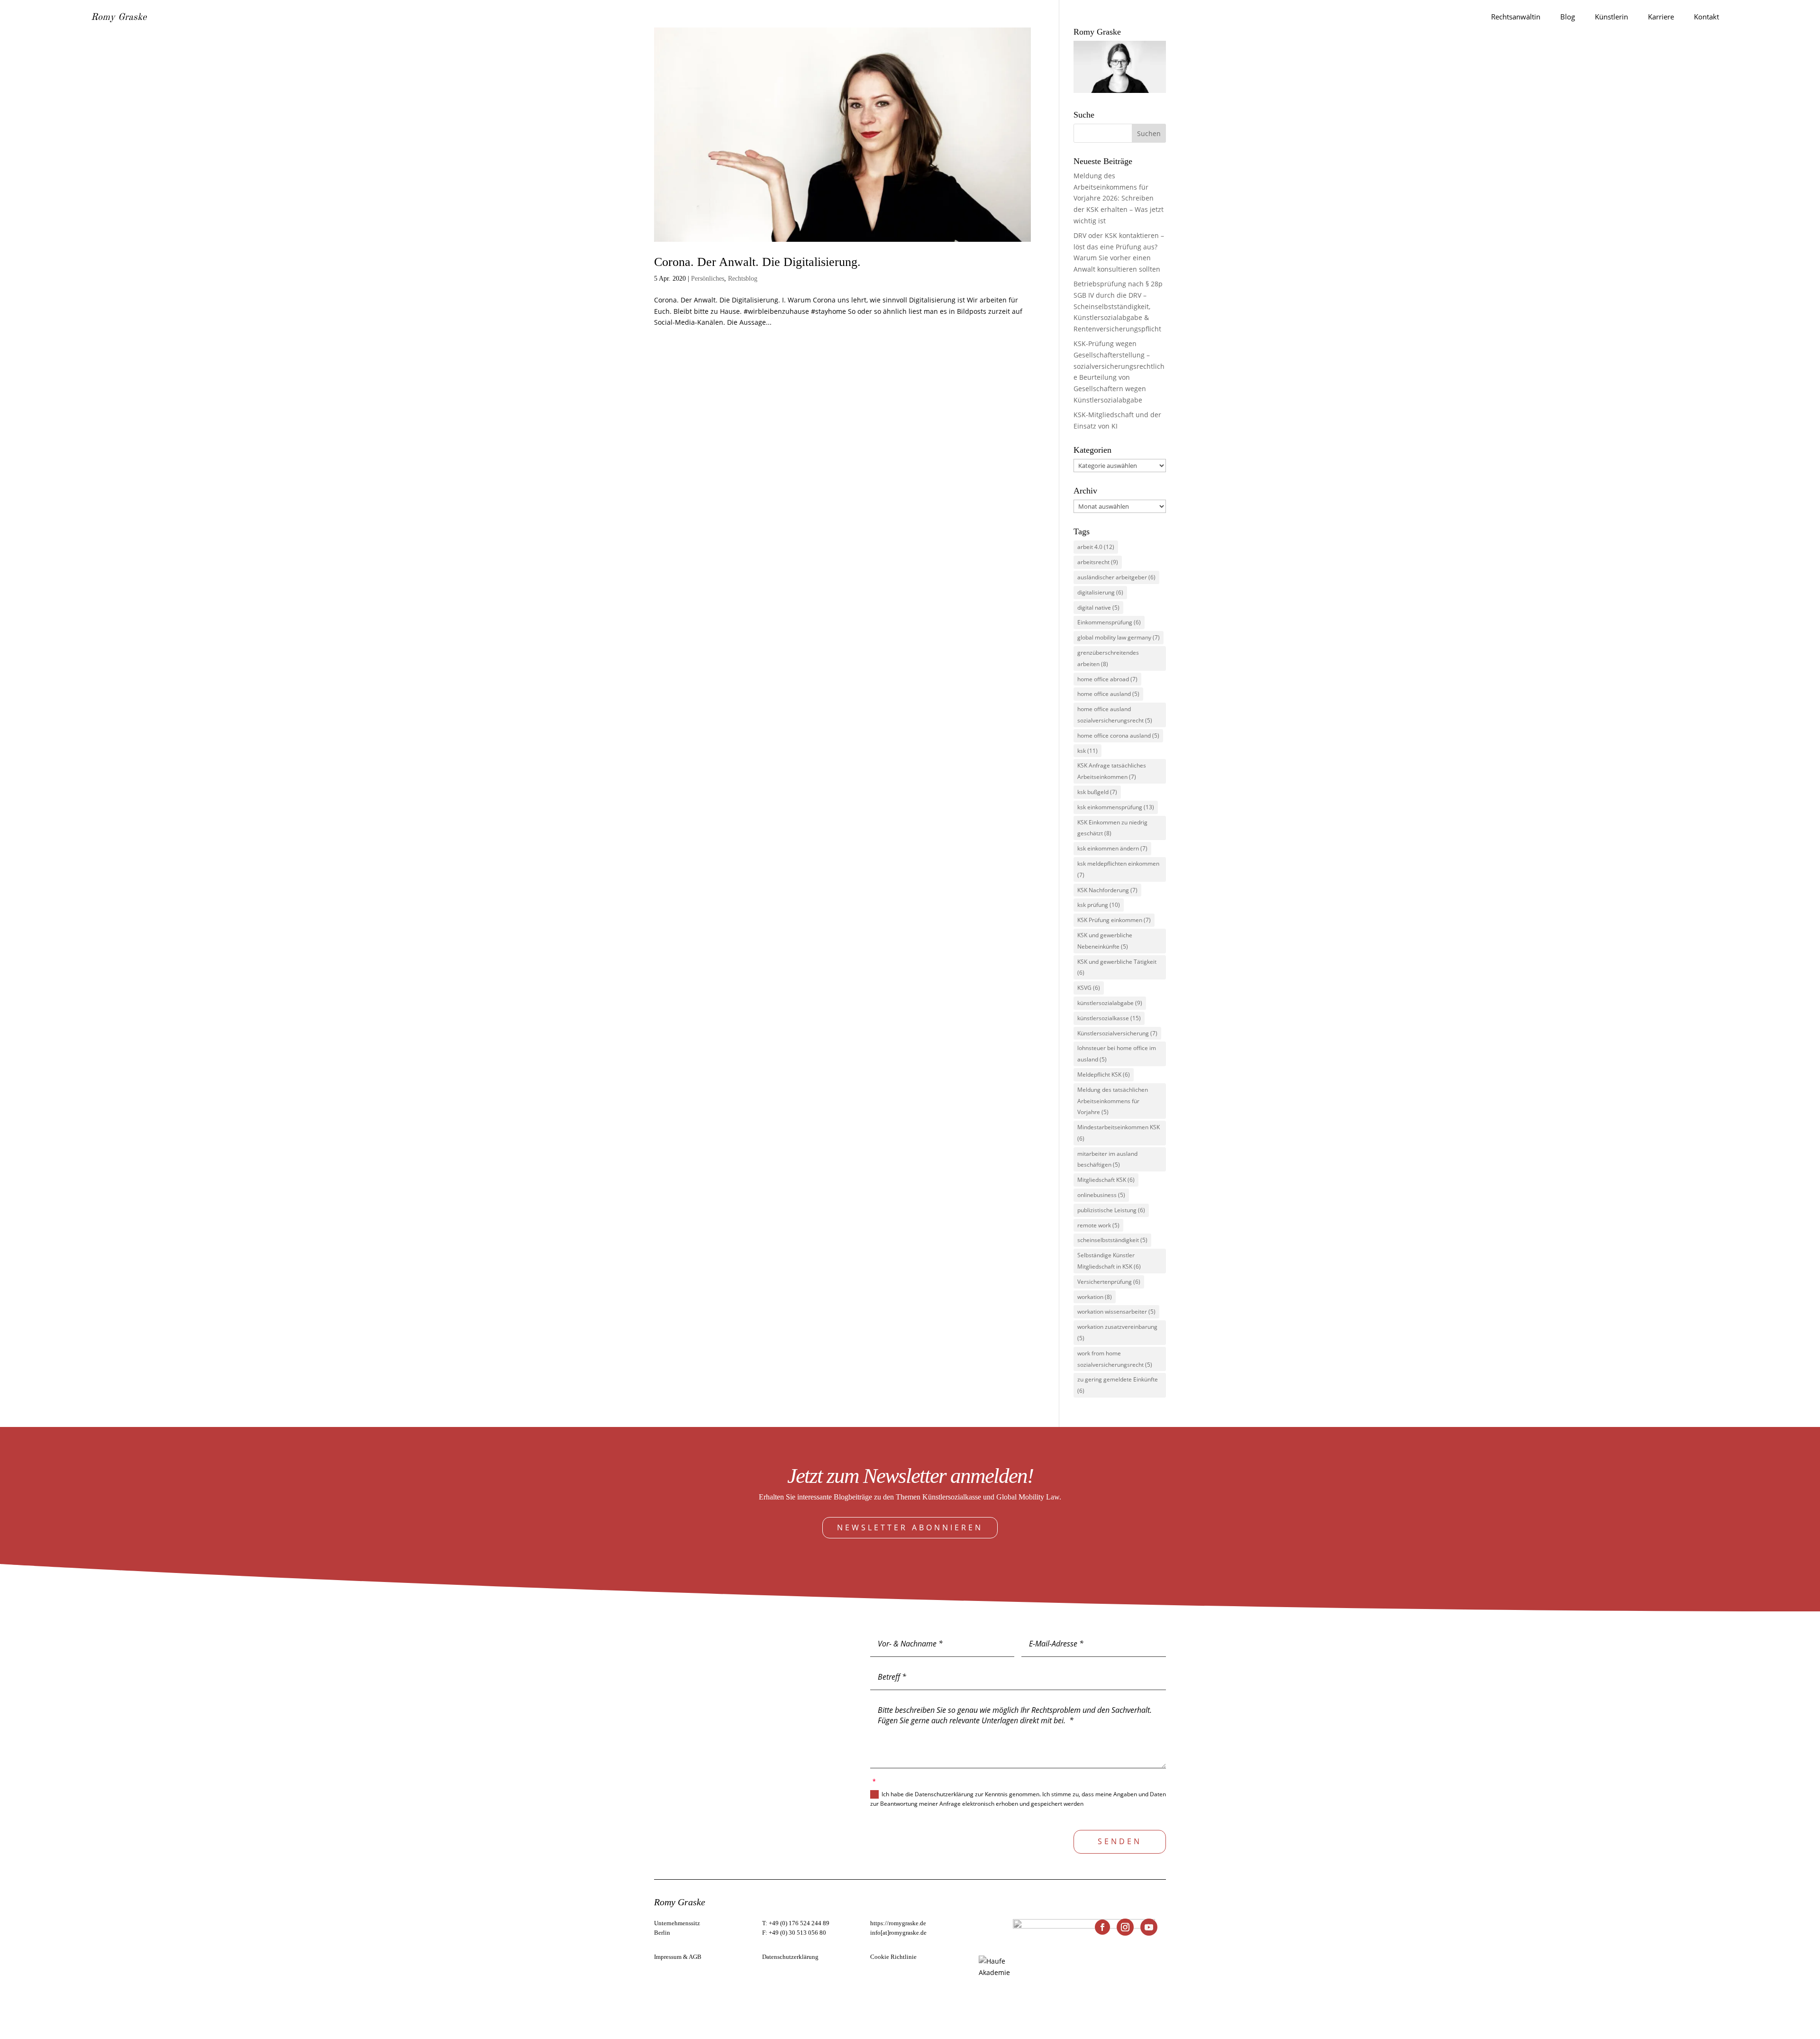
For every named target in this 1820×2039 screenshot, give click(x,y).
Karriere (1661, 17)
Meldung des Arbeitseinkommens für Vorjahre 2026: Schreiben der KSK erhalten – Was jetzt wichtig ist (1119, 198)
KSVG (1089, 988)
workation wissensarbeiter (1116, 1312)
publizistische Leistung (1111, 1210)
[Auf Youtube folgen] (1149, 1927)
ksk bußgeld (1097, 792)
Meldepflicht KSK (1104, 1074)
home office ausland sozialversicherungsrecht (1115, 715)
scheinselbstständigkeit (1112, 1240)
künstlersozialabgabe (1110, 1003)
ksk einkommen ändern (1112, 848)
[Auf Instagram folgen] (1125, 1927)
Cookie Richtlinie (893, 1957)
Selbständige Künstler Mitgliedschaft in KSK (1109, 1261)
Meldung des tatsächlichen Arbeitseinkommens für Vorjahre (1113, 1101)
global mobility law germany (1119, 637)
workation (1095, 1297)
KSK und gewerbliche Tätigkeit (1117, 967)
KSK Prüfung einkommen (1114, 920)
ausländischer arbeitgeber (1116, 577)
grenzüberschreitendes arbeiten (1108, 658)
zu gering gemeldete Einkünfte (1118, 1385)
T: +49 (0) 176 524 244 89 (796, 1923)
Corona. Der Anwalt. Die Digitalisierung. (757, 262)
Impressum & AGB (678, 1957)
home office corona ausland (1118, 736)
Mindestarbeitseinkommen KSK (1119, 1133)
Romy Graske (119, 18)
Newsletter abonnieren (910, 1527)
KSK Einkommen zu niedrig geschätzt (1112, 828)
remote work (1098, 1225)
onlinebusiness (1101, 1195)
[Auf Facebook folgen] (1102, 1927)
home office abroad (1107, 679)
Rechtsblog (743, 279)
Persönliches (708, 279)
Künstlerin (1611, 17)
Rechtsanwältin (1516, 17)
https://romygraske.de (898, 1923)
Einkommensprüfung (1109, 622)
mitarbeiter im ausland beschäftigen (1107, 1159)
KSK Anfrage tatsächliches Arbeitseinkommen (1112, 771)
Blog (1568, 17)
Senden (1120, 1841)
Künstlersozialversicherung (1117, 1033)
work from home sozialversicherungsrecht (1115, 1359)
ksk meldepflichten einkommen (1118, 869)
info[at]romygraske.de (898, 1933)
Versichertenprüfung (1109, 1282)
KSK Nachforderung (1107, 890)
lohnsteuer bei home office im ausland (1117, 1054)
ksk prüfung (1099, 905)
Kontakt (1706, 17)
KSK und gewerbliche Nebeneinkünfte (1105, 941)
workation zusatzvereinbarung (1117, 1332)
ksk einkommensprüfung (1116, 807)
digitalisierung (1100, 592)
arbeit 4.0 (1096, 547)
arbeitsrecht (1098, 562)
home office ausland (1108, 694)
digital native (1098, 608)
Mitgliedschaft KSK (1106, 1180)
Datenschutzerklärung (790, 1957)
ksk (1087, 751)
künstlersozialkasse (1109, 1018)
